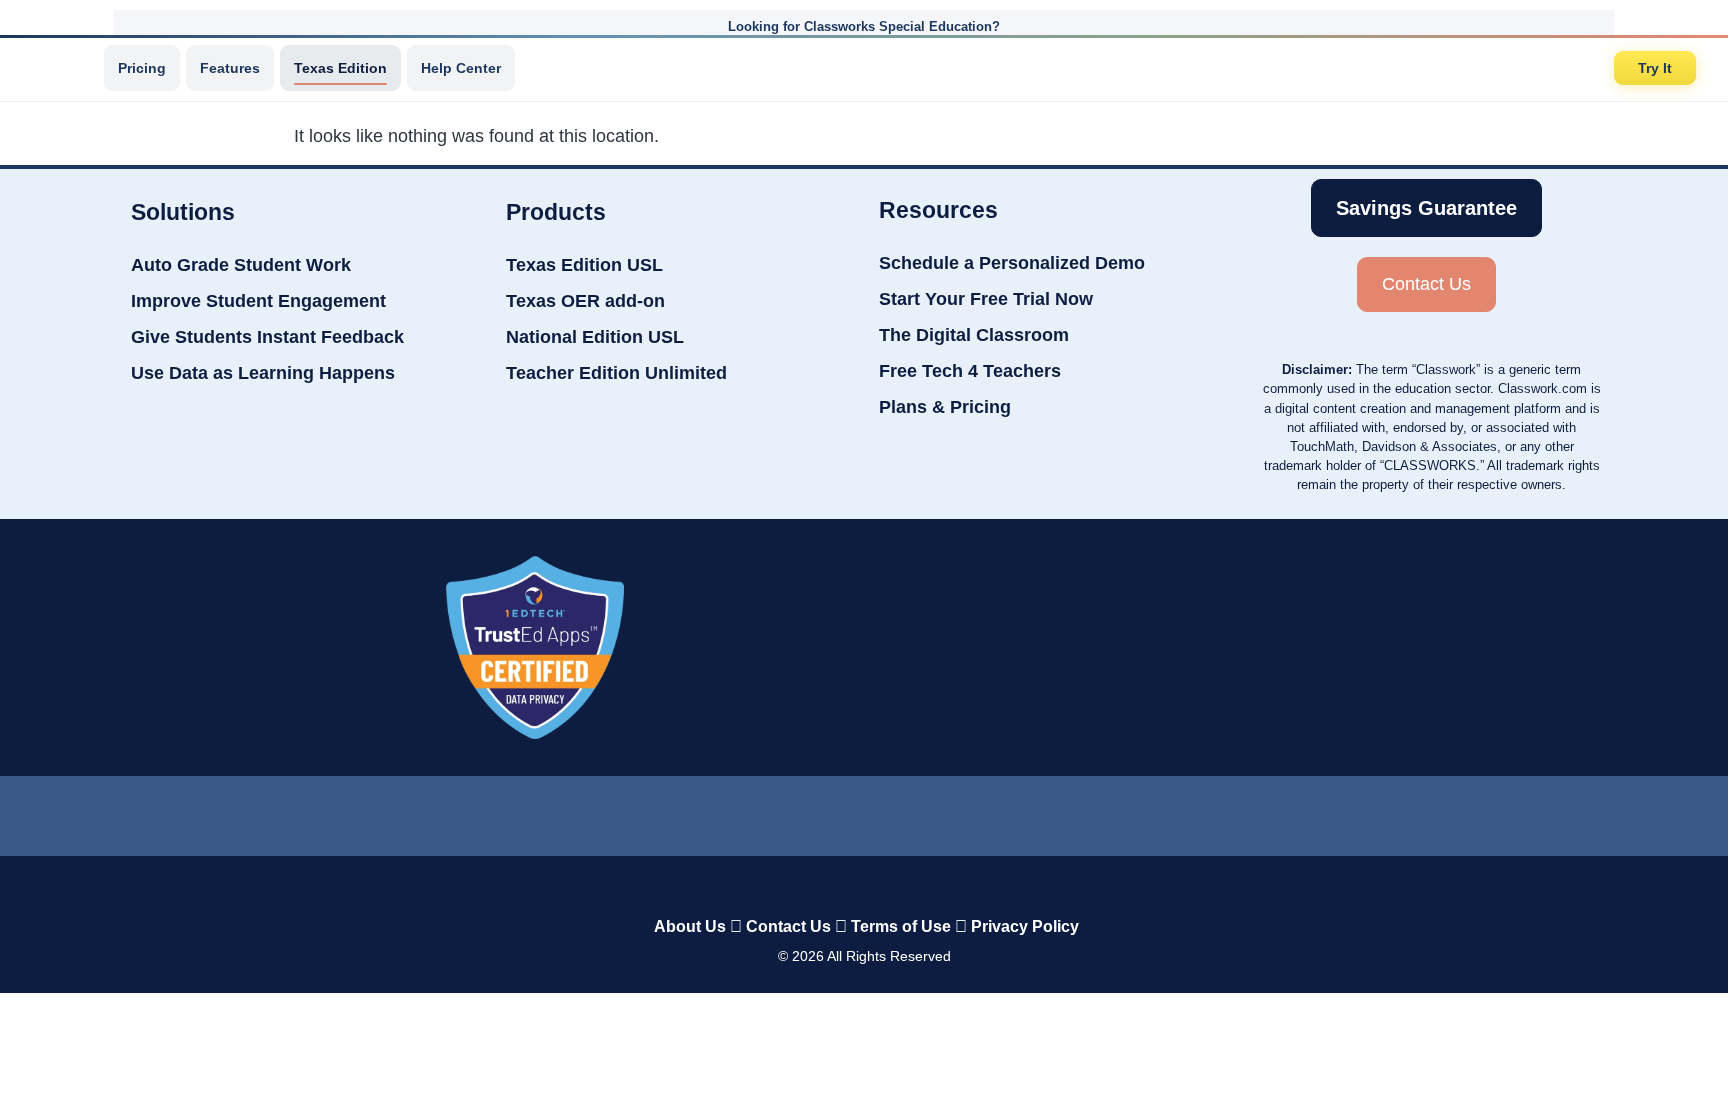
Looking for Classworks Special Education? (864, 26)
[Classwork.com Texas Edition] (59, 68)
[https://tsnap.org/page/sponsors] (1210, 647)
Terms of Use (901, 926)
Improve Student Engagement (258, 301)
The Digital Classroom (974, 335)
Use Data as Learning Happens (263, 373)
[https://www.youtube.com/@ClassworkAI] (1025, 811)
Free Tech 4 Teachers (970, 371)
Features (230, 68)
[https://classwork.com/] (843, 884)
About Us (690, 926)
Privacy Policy (1025, 926)
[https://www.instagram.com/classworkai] (944, 811)
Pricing (142, 68)
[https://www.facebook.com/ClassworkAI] (863, 811)
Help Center (461, 68)
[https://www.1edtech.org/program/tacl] (535, 647)
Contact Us (788, 926)
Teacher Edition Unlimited (616, 373)
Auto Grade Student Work (241, 265)
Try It (1655, 68)
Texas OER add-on (585, 301)
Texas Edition (340, 68)
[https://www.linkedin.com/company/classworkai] (704, 811)
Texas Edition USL (584, 265)
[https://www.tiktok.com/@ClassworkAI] (783, 811)
